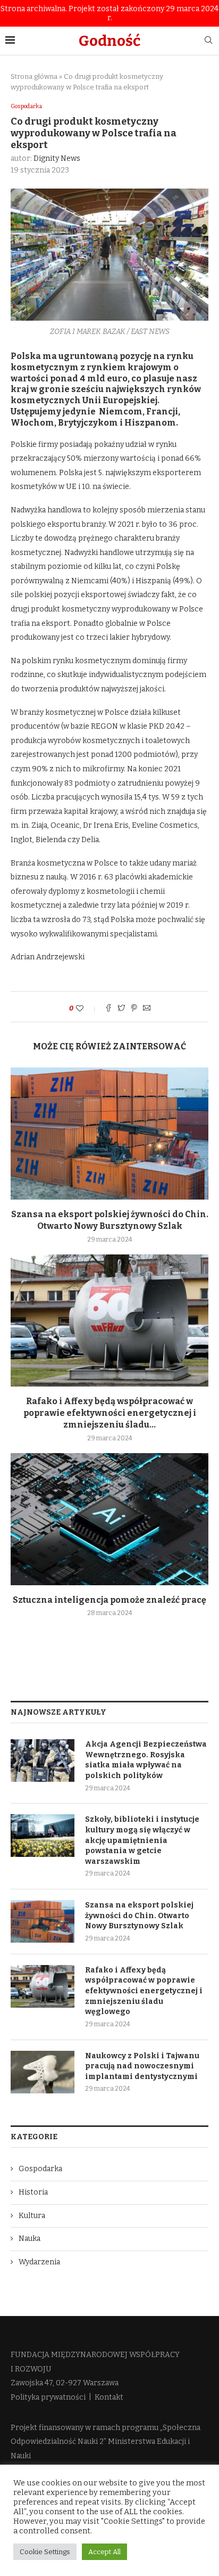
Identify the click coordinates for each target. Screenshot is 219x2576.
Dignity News (57, 158)
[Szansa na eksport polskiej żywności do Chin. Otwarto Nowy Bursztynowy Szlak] (109, 1134)
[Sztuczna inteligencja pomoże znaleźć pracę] (109, 1519)
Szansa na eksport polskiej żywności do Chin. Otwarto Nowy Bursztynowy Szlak (139, 1915)
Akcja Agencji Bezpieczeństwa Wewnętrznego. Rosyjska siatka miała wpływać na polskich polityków (146, 1760)
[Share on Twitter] (121, 1009)
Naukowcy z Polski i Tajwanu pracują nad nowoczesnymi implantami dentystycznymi (142, 2066)
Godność (109, 41)
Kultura (32, 2216)
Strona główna (34, 76)
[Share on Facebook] (108, 1009)
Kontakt (109, 2397)
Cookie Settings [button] (45, 2552)
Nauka (30, 2239)
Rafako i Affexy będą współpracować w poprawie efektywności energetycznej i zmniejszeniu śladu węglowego (144, 1991)
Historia (33, 2192)
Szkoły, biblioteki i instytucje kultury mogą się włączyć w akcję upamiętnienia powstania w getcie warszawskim (142, 1840)
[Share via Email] (147, 1009)
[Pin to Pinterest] (134, 1009)
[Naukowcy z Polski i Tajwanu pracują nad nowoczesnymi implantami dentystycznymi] (43, 2072)
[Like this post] (87, 1009)
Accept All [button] (104, 2552)
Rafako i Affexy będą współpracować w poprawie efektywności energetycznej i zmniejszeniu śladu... (110, 1413)
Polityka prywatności (48, 2397)
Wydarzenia (39, 2262)
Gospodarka (26, 106)
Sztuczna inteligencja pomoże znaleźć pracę (109, 1600)
